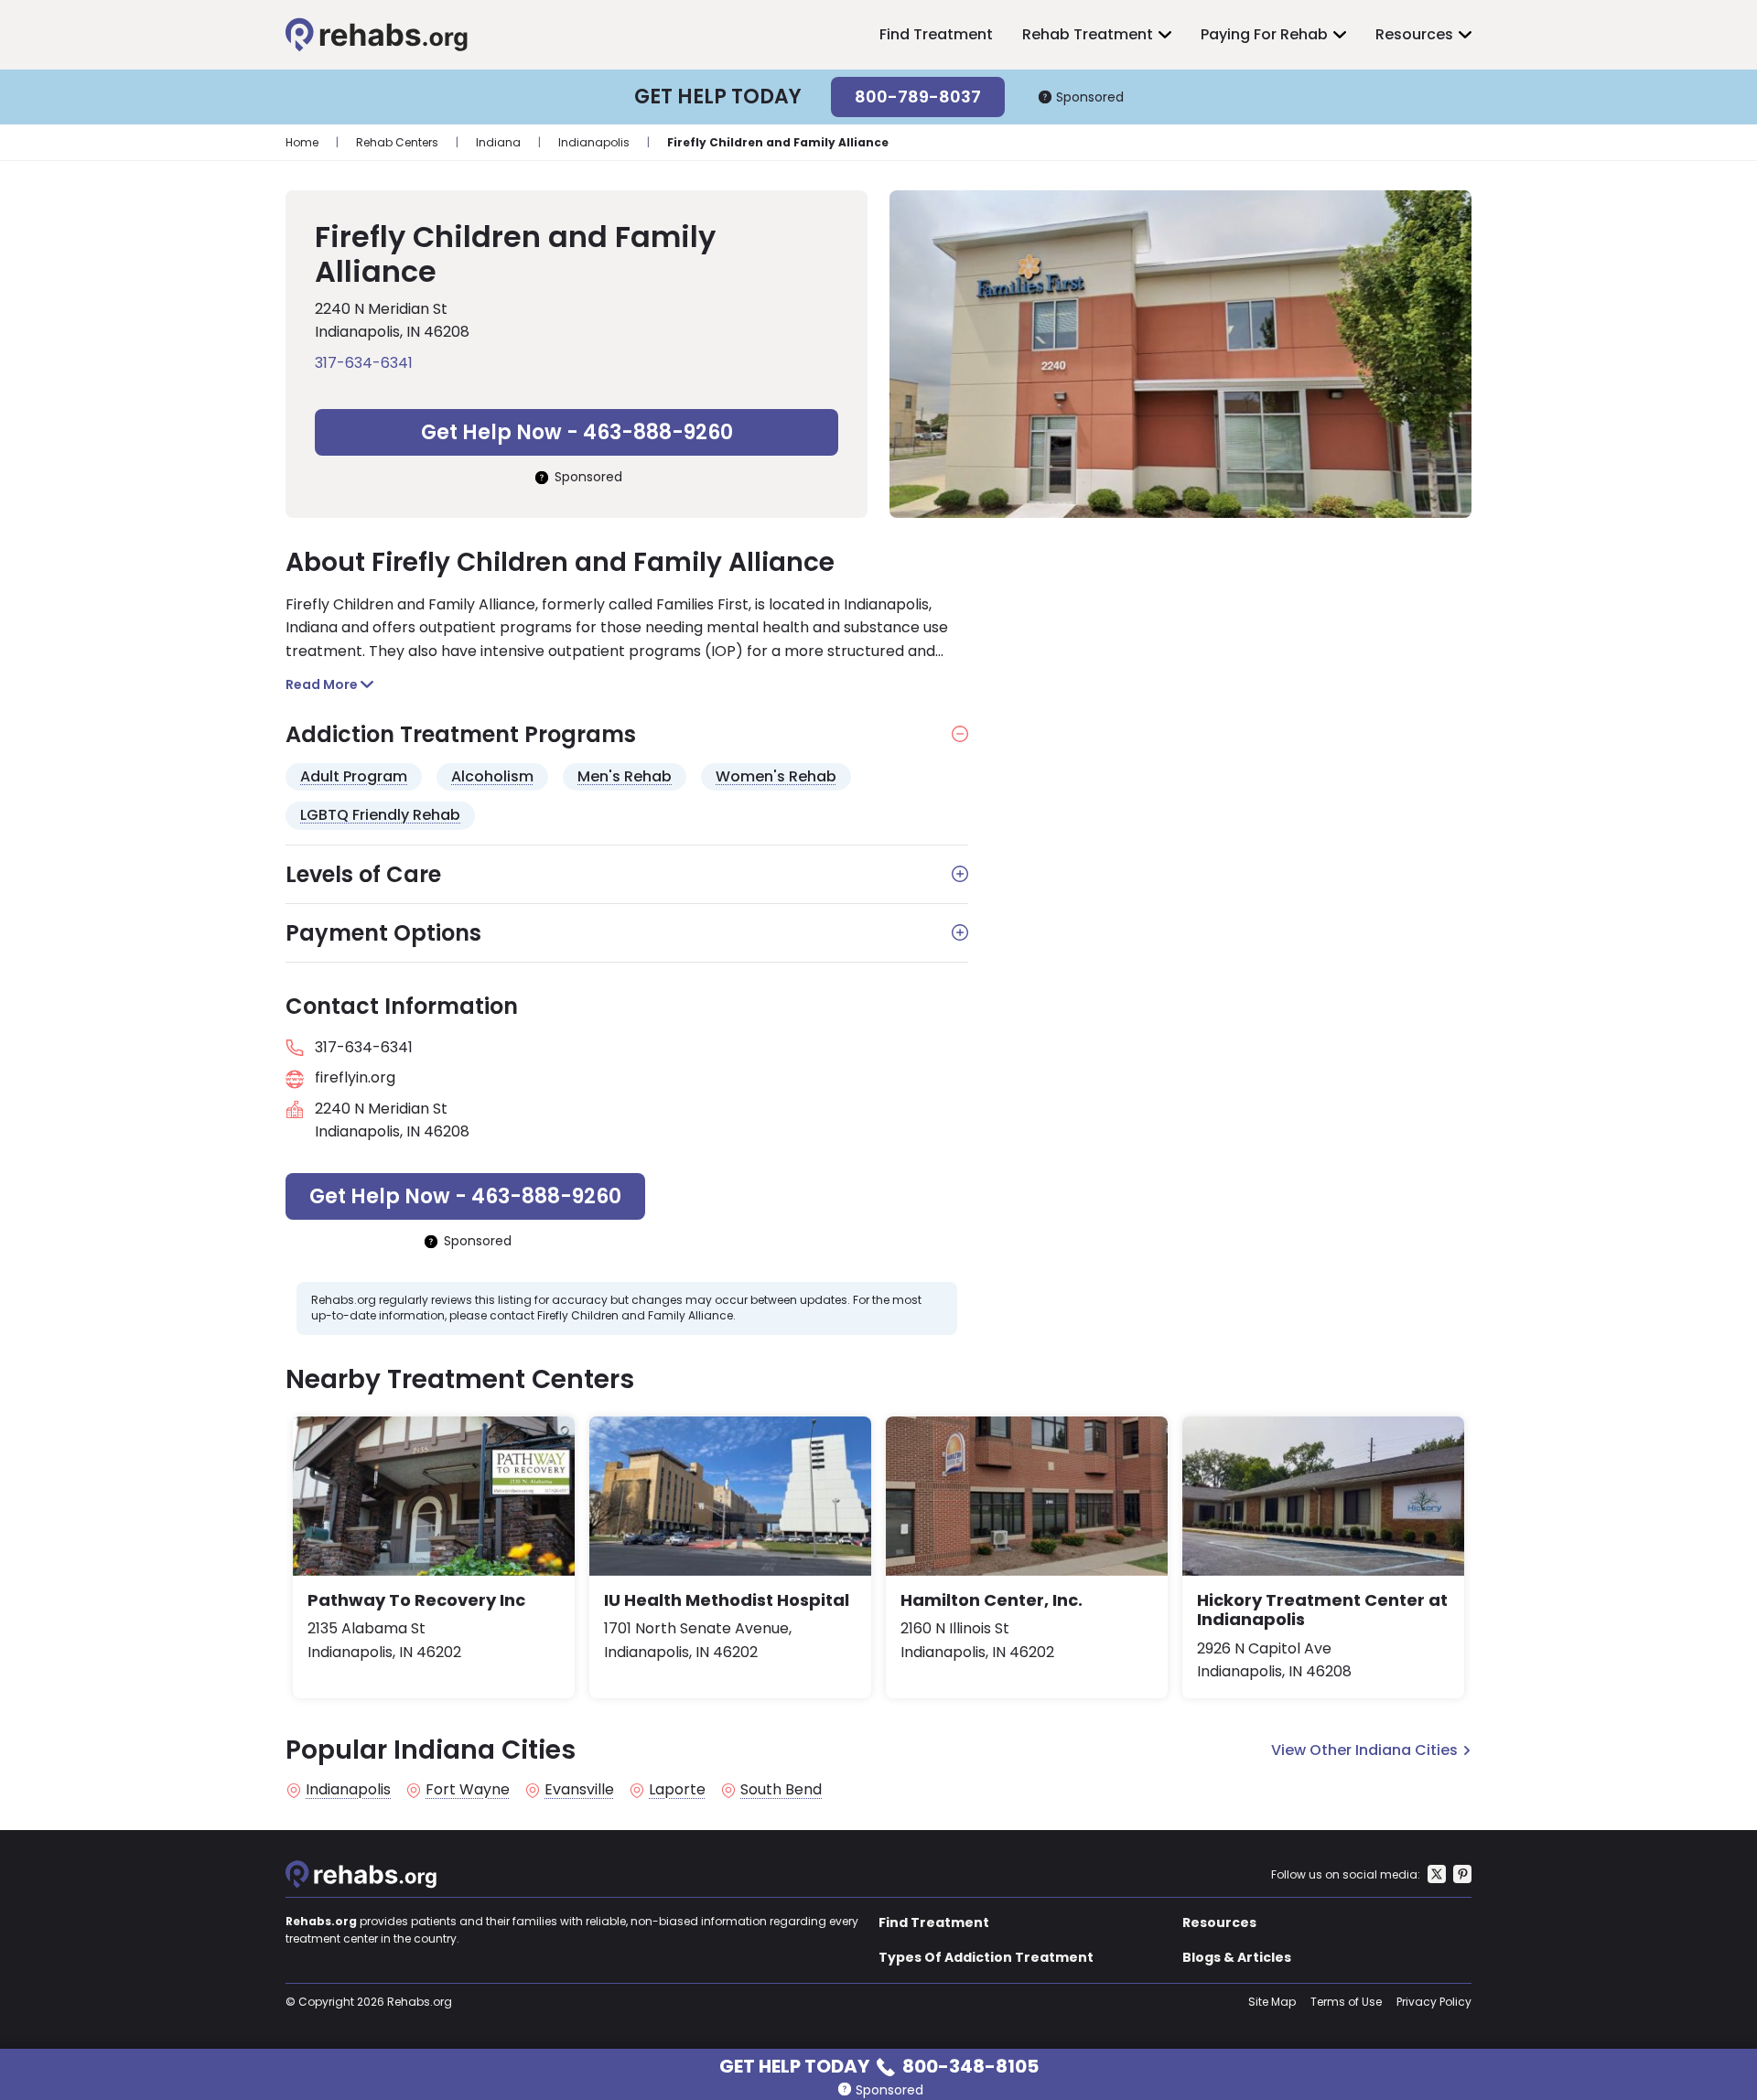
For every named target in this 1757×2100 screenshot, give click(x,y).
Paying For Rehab (1264, 34)
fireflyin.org (355, 1077)
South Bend (781, 1790)
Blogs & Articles (1237, 1957)
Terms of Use (1346, 2002)
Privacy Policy (1434, 2002)
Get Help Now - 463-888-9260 (577, 432)
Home (302, 142)
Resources (1414, 34)
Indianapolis (594, 142)
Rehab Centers (397, 142)
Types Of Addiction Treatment (986, 1957)
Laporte (677, 1790)
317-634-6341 (364, 363)
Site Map (1272, 2002)
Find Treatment (936, 34)
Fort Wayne (468, 1790)
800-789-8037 (918, 97)
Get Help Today (879, 2065)
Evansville (579, 1790)
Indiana (498, 142)
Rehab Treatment (1088, 34)
